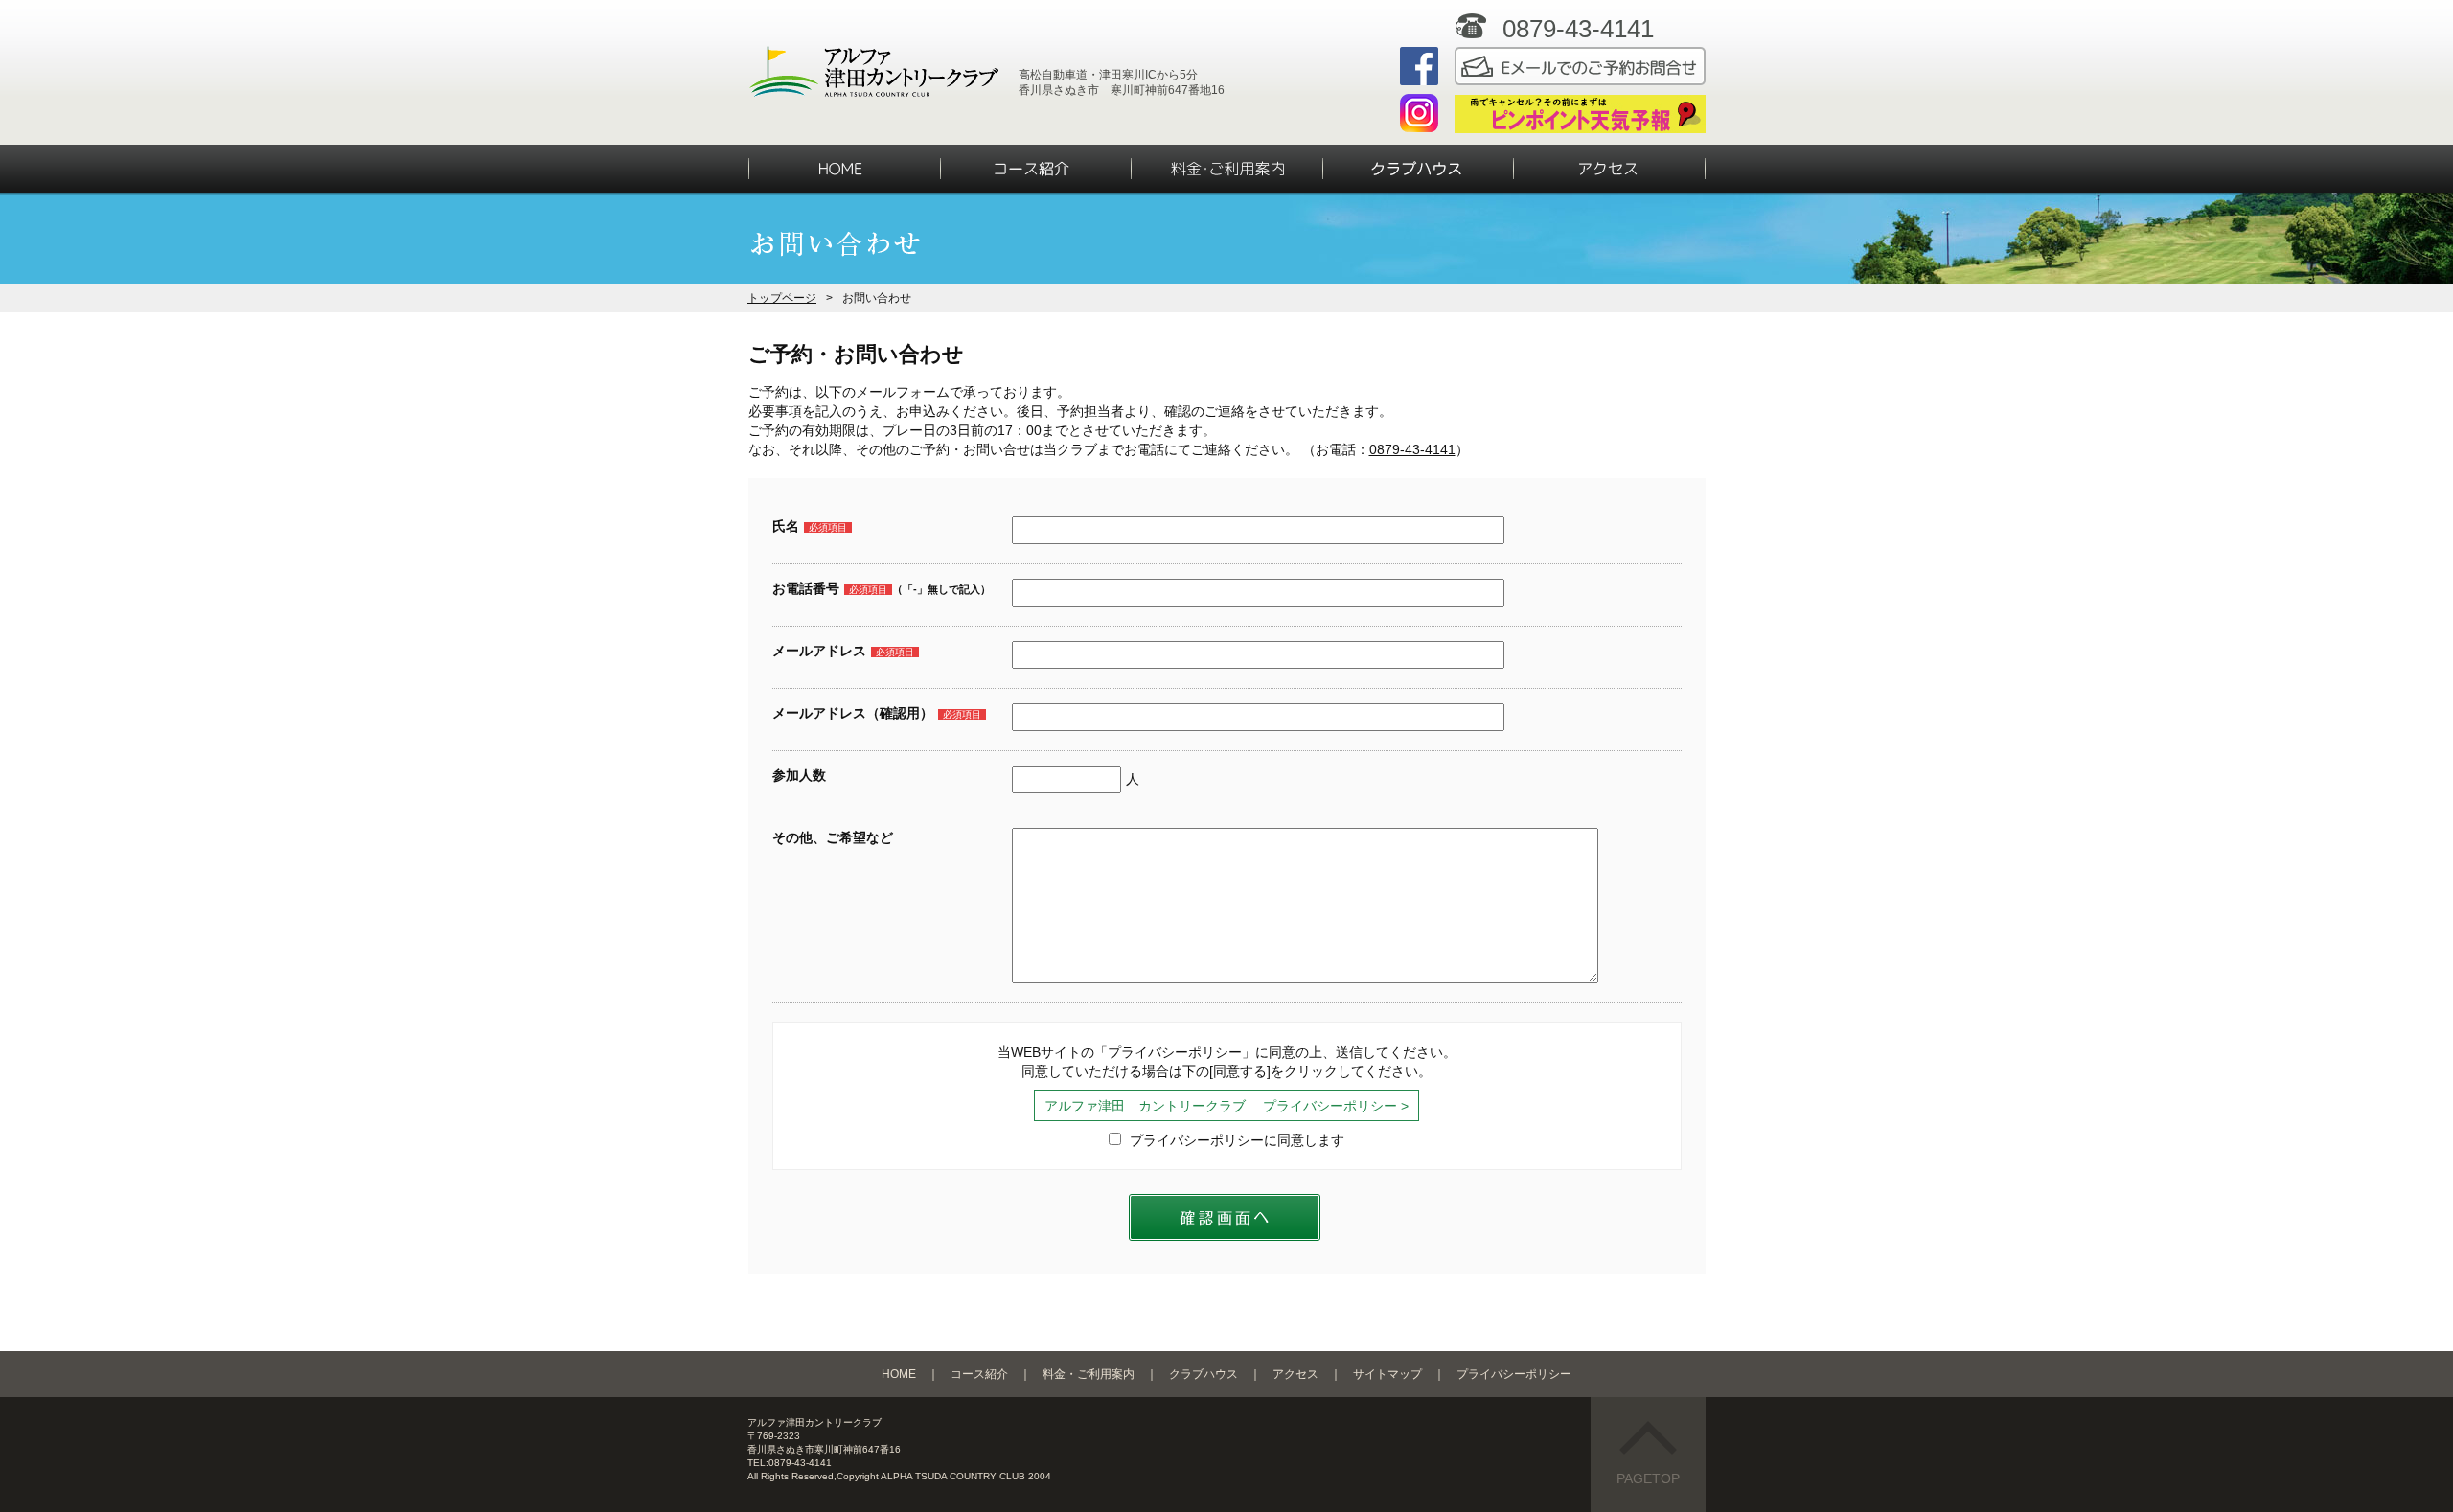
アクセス (1295, 1374)
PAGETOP (1648, 1478)
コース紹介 (979, 1374)
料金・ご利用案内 (1089, 1374)
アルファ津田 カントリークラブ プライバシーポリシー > (1226, 1106)
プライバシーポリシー (1514, 1374)
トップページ (782, 298)
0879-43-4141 (1412, 449)
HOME (899, 1374)
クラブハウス (1204, 1374)
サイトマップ (1387, 1374)
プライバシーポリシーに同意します (1235, 1140)
